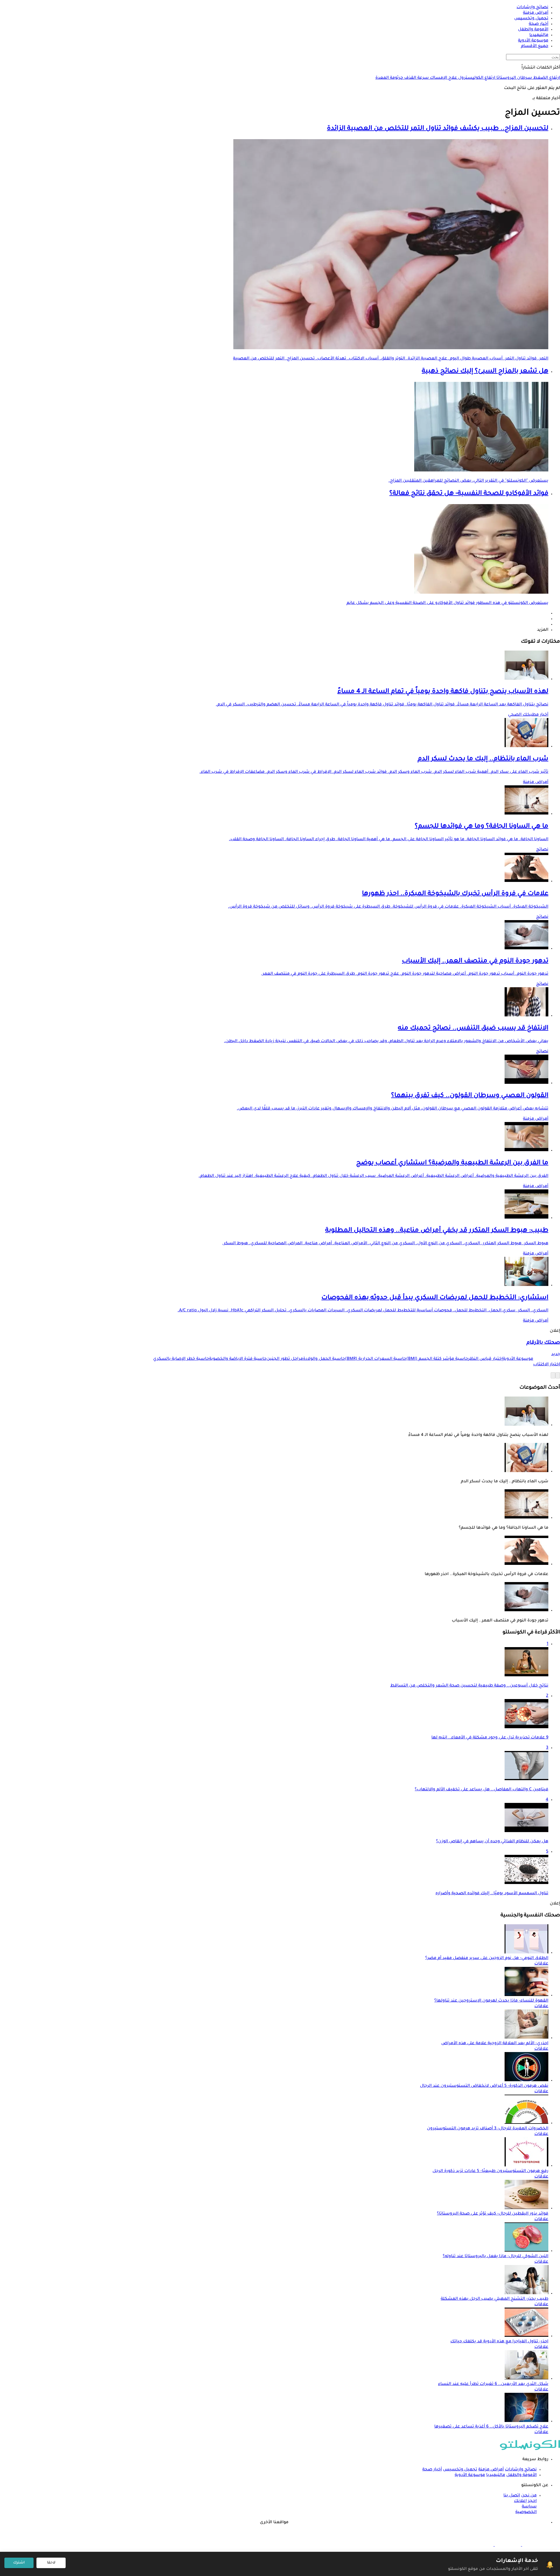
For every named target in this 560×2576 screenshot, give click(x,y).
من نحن (529, 2496)
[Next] (553, 1375)
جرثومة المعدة (389, 78)
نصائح (542, 850)
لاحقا (51, 2563)
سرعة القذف (416, 78)
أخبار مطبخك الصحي (528, 715)
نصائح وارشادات (521, 2470)
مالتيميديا (496, 2475)
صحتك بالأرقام (543, 1343)
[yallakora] (507, 2545)
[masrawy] (535, 2545)
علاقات (541, 1964)
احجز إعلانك (525, 2501)
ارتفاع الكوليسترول (476, 78)
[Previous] (558, 1375)
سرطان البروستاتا (514, 78)
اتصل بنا (512, 2496)
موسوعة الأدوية (470, 2475)
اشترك (19, 2563)
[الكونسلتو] (530, 2449)
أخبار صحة (432, 2470)
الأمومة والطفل (521, 2475)
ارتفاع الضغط (546, 78)
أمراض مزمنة (536, 782)
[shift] (480, 2545)
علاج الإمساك (443, 78)
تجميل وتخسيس (460, 2470)
